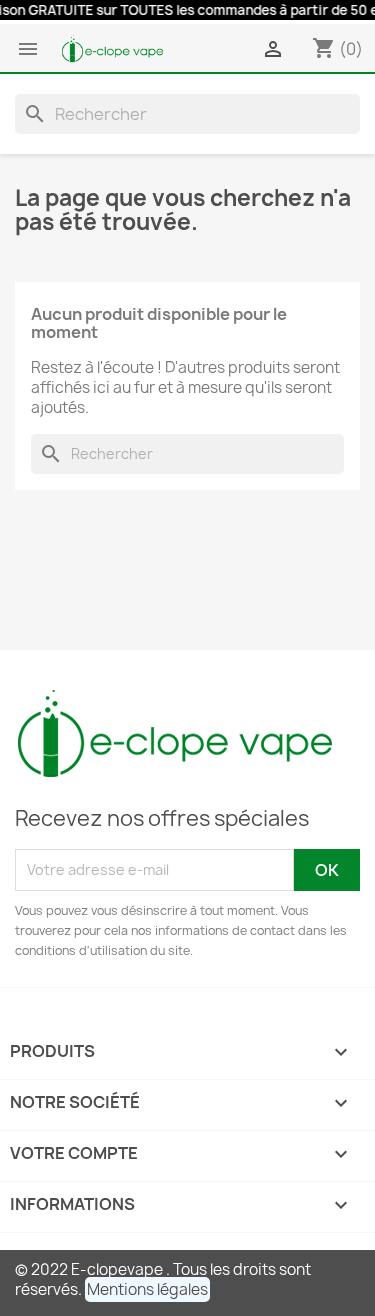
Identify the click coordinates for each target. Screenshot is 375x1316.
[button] (147, 1289)
